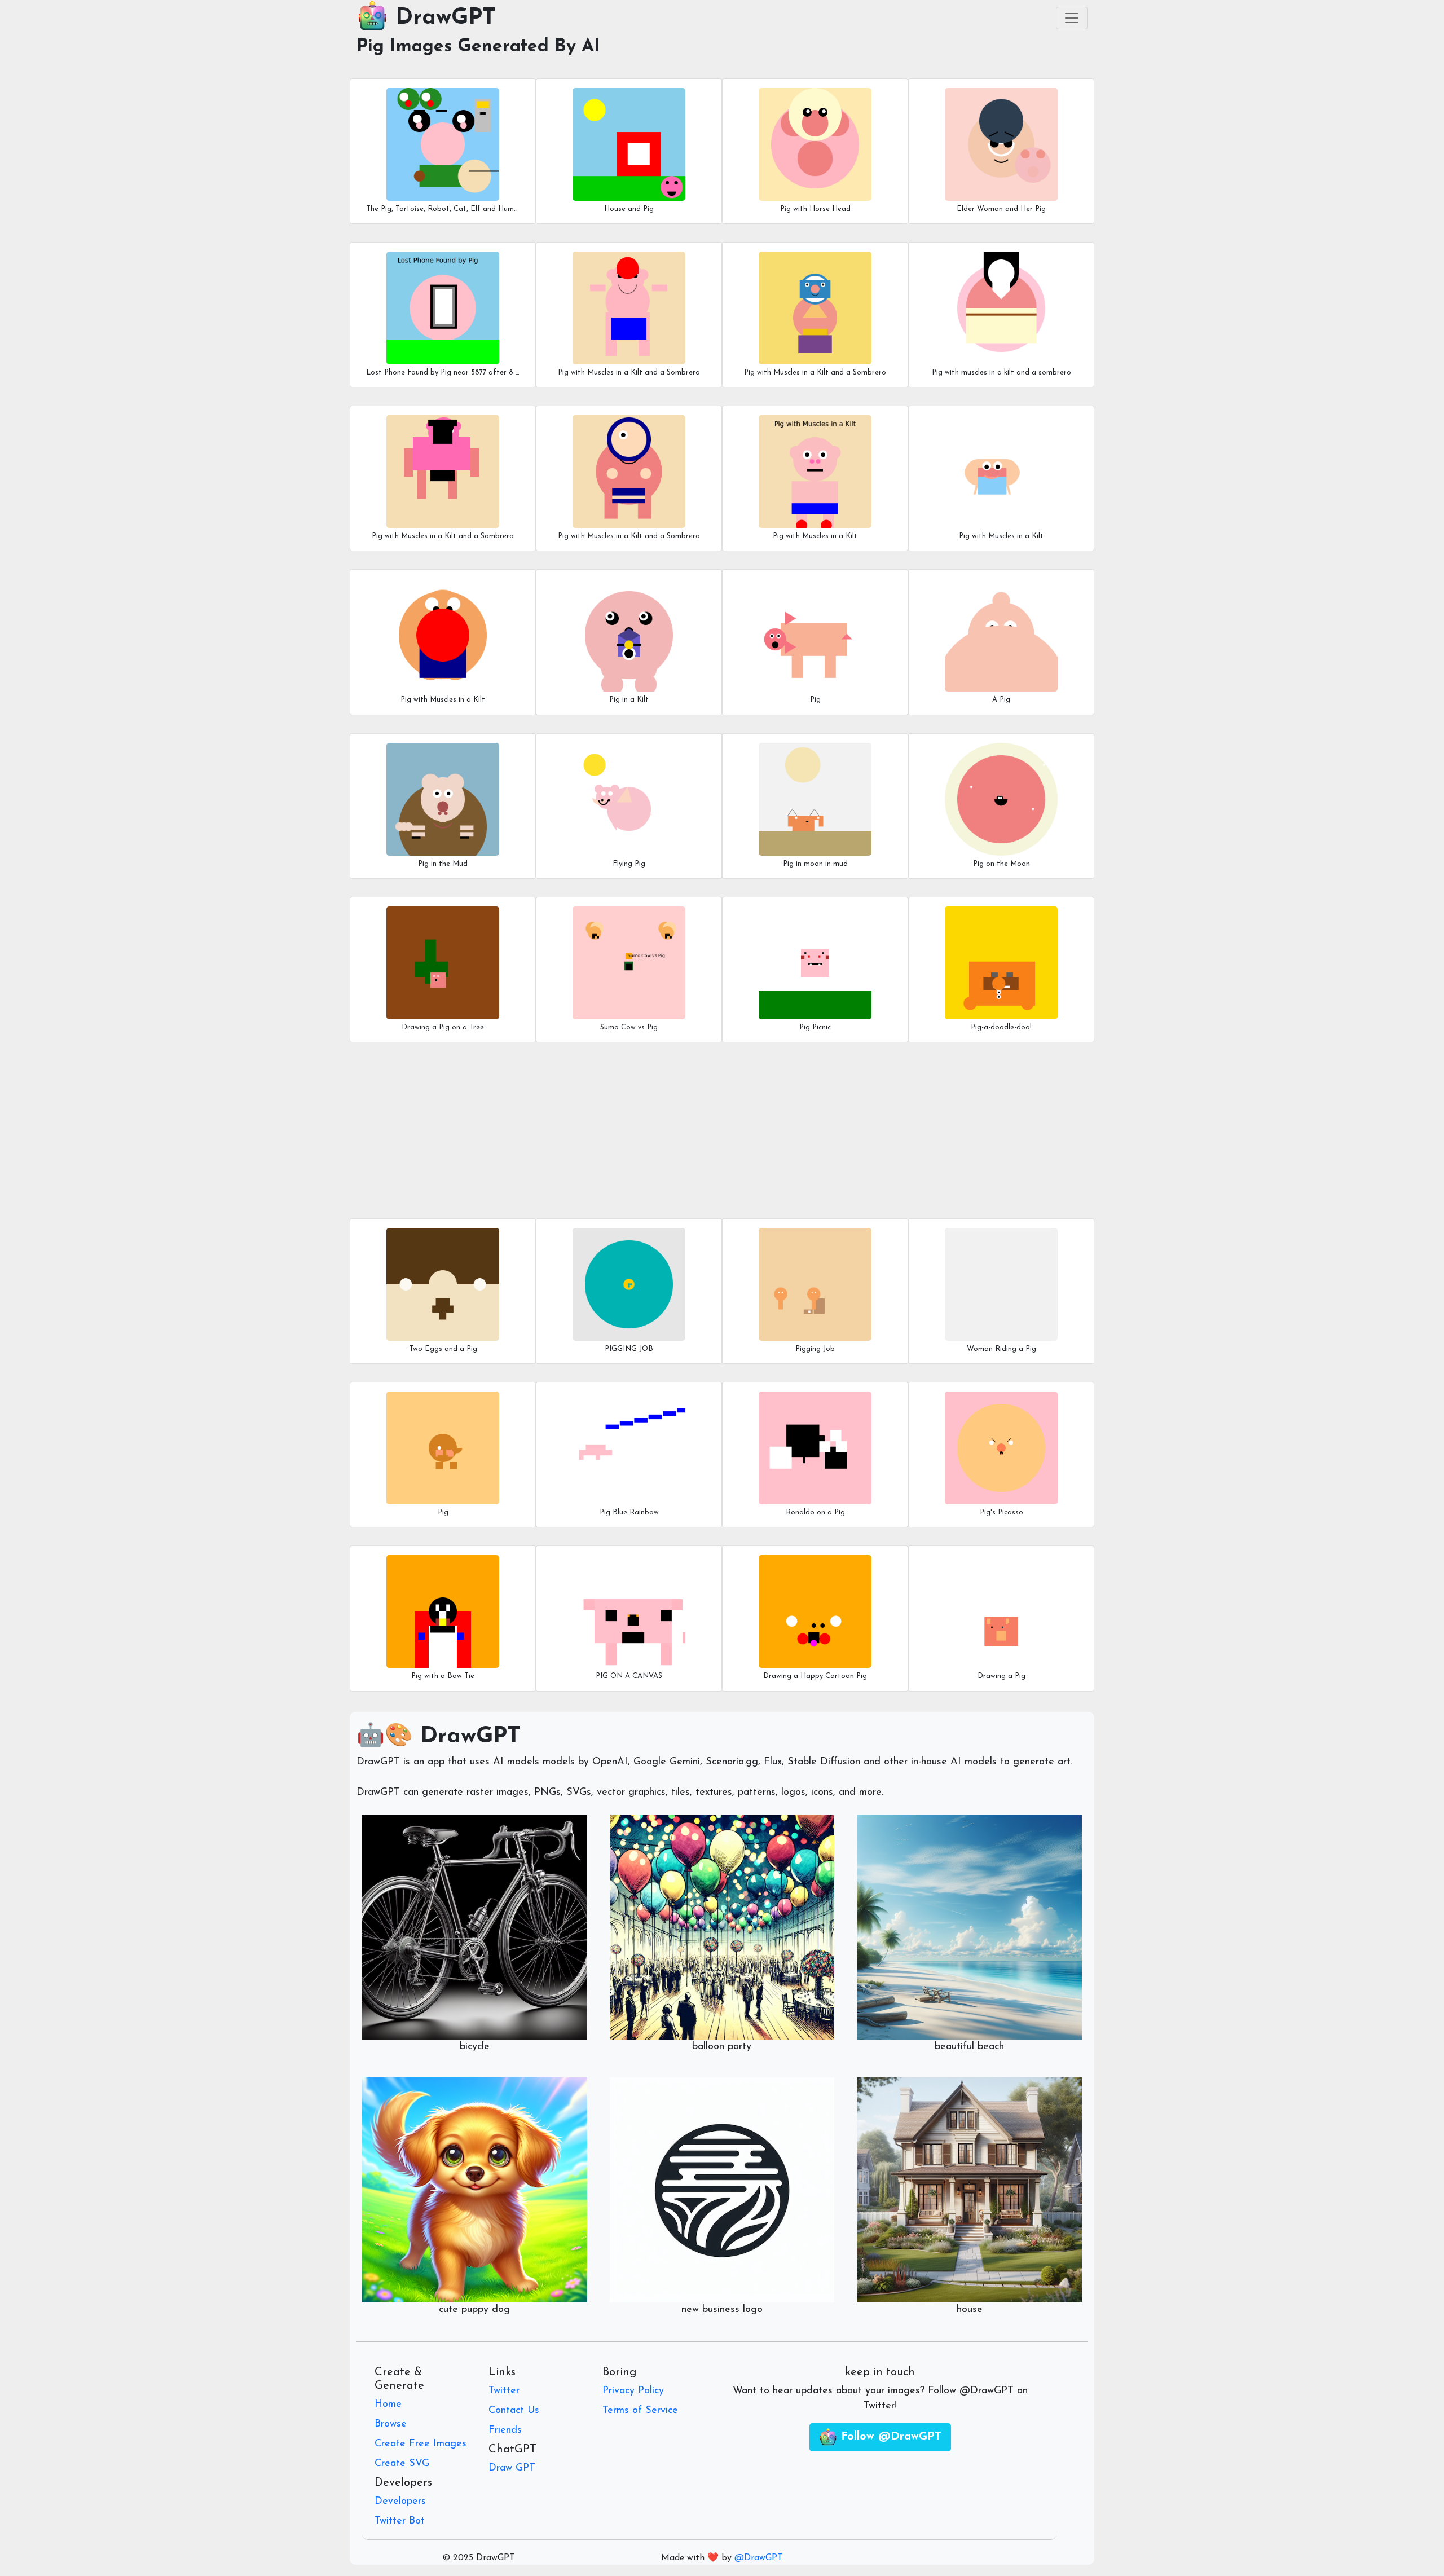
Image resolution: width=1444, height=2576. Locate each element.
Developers (400, 2502)
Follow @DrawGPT (889, 2437)
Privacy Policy (633, 2391)
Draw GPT (512, 2468)
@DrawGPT (759, 2558)
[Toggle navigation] (1072, 18)
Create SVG (402, 2464)
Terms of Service (640, 2411)
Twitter (504, 2391)
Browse (391, 2424)
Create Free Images (421, 2444)
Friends (505, 2430)
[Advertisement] (695, 1130)
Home (388, 2405)
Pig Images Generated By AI (478, 47)
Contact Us (514, 2411)
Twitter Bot (400, 2521)
